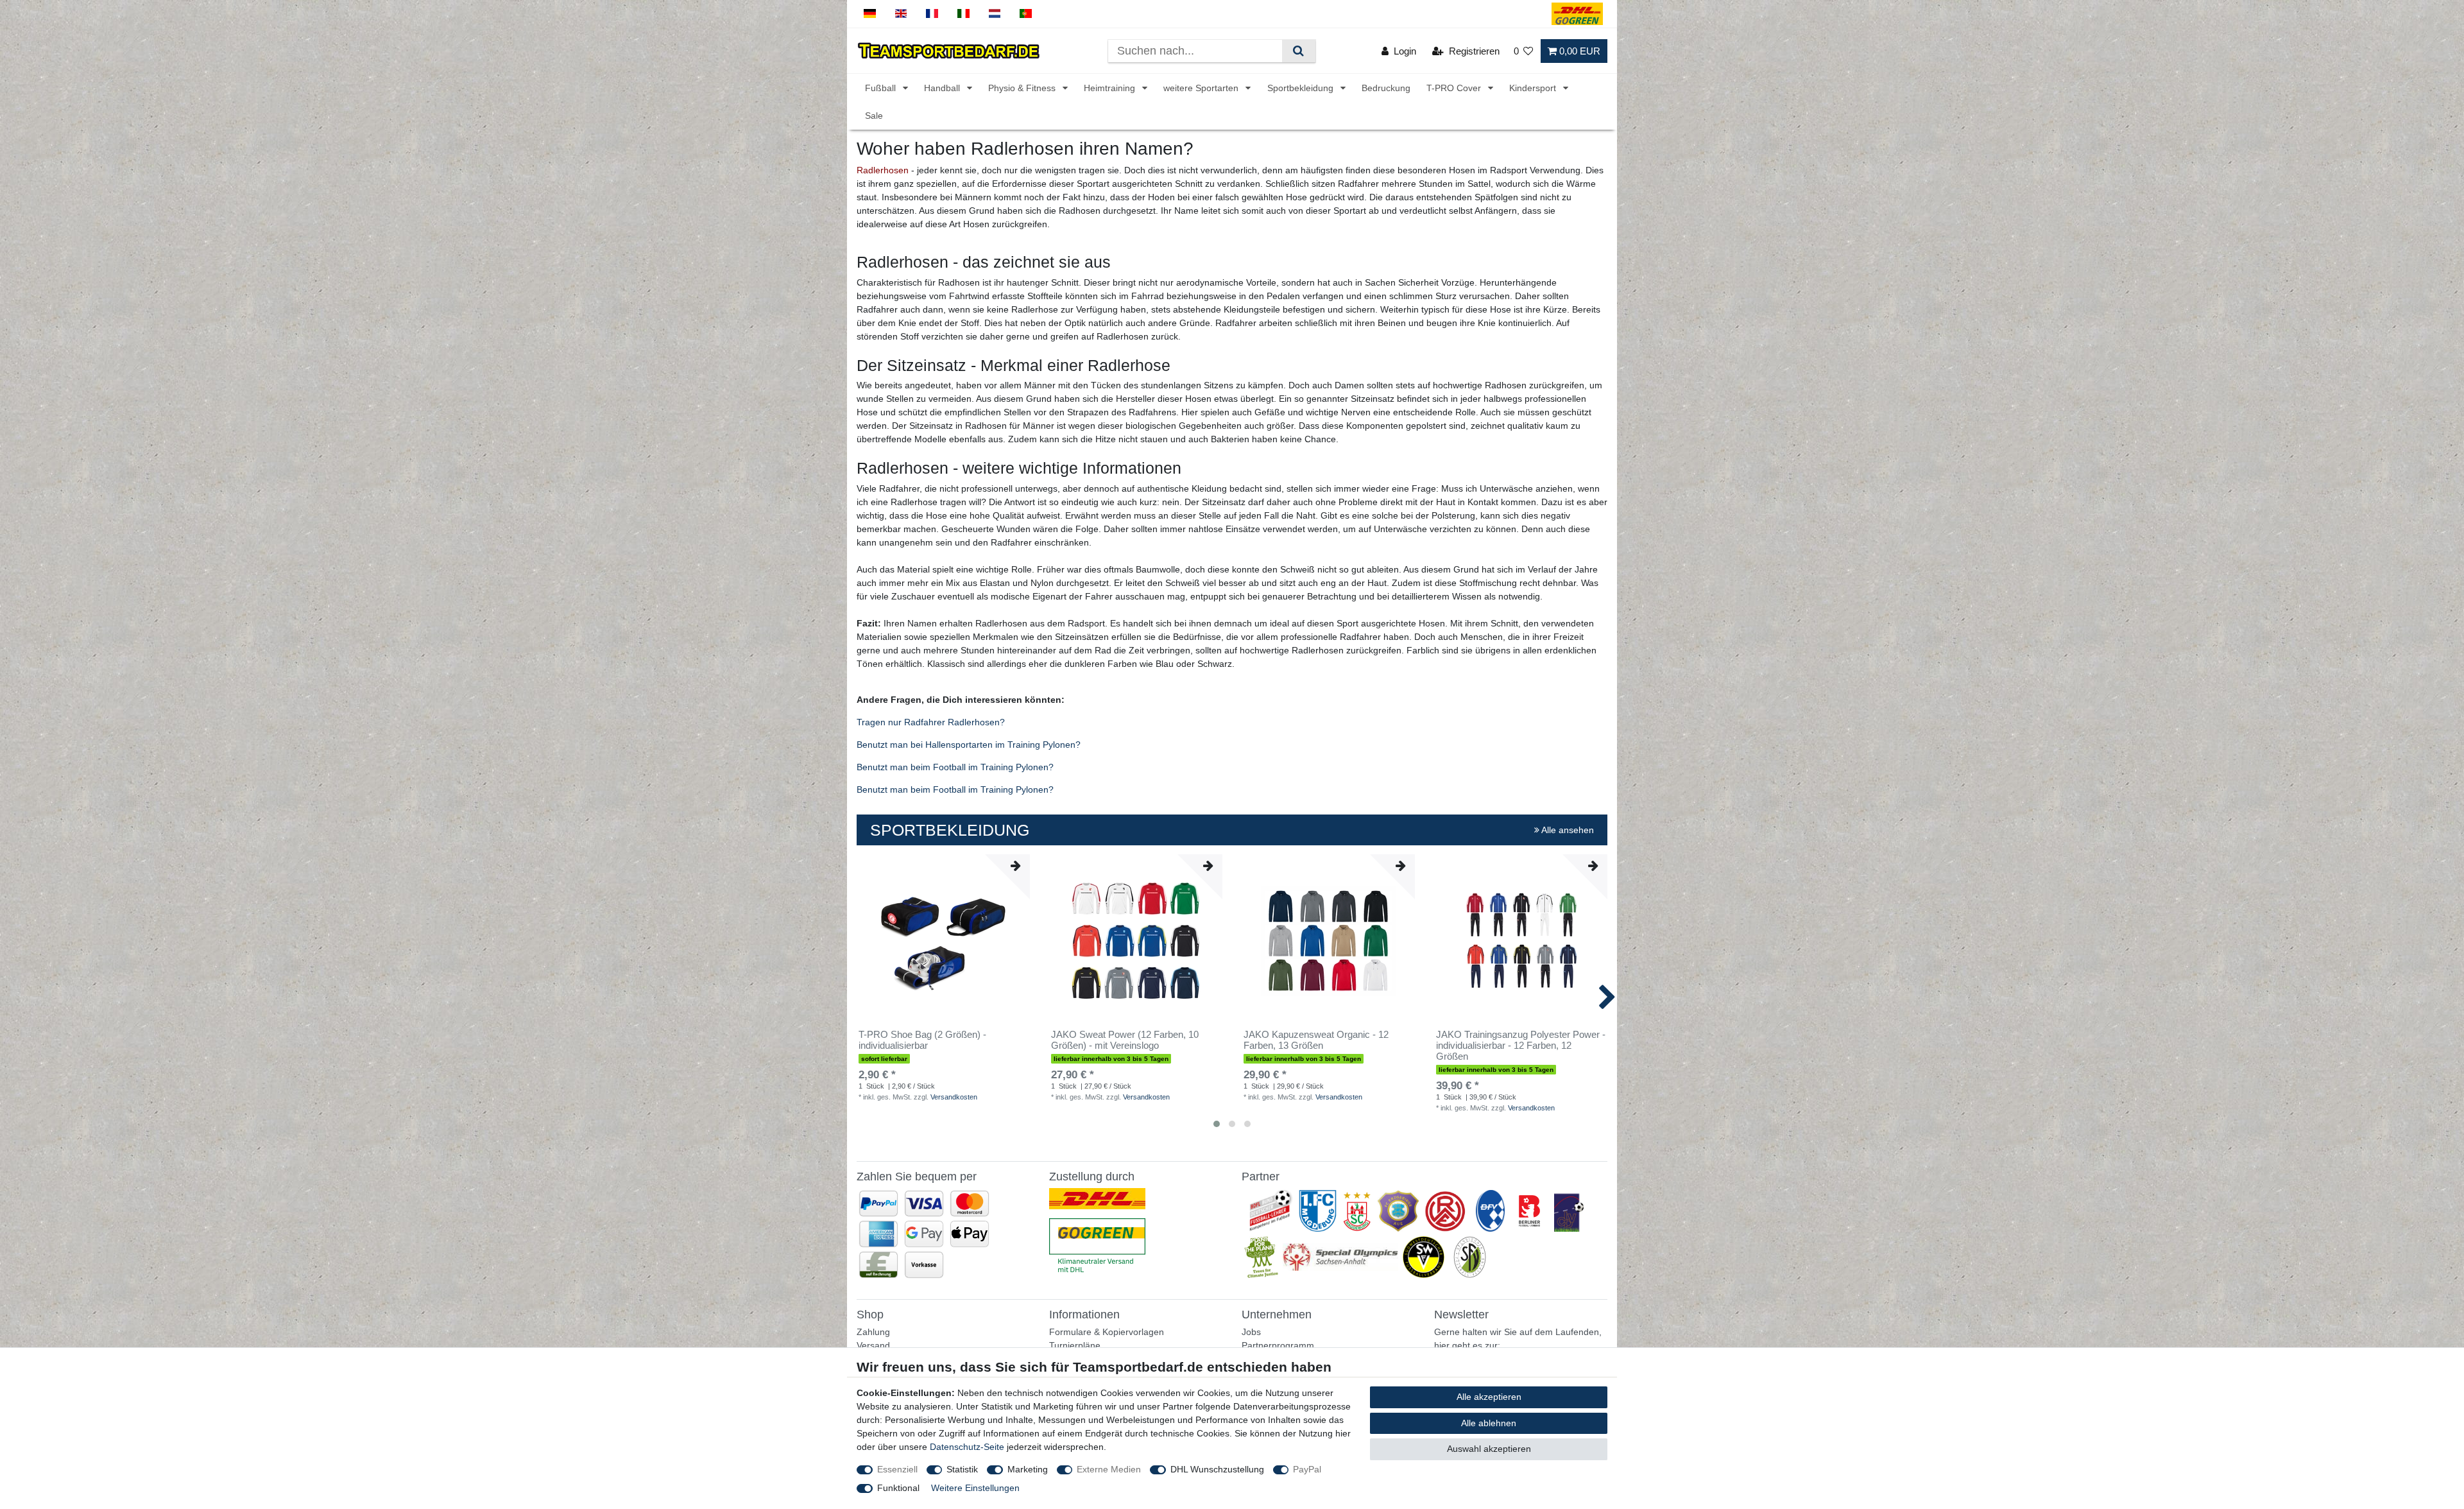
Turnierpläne (1075, 1345)
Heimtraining (1111, 88)
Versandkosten (954, 1097)
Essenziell (897, 1469)
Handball (943, 88)
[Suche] (1298, 51)
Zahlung (873, 1332)
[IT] (963, 14)
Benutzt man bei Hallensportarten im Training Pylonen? (969, 745)
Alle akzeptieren (1489, 1397)
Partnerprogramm (1278, 1345)
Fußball (882, 88)
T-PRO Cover (1455, 88)
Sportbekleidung (1302, 88)
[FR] (932, 14)
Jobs (1251, 1332)
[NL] (995, 14)
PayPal (1307, 1469)
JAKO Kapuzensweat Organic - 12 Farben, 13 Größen (1316, 1040)
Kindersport (1534, 88)
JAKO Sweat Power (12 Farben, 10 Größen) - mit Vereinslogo (1125, 1040)
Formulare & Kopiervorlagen (1107, 1332)
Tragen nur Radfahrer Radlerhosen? (931, 722)
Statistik (962, 1469)
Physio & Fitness (1023, 88)
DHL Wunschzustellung (1217, 1469)
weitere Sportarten (1202, 88)
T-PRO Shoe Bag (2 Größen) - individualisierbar (922, 1040)
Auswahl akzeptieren (1489, 1449)
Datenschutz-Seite (967, 1447)
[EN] (901, 14)
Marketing (1028, 1469)
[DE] (870, 14)
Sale (874, 116)
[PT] (1026, 14)
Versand (873, 1345)
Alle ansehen (1567, 830)
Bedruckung (1386, 88)
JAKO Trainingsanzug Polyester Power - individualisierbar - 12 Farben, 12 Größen (1521, 1046)
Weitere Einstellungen (975, 1488)
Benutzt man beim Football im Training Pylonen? (955, 767)
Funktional (898, 1488)
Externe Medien (1109, 1469)
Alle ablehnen (1489, 1423)
